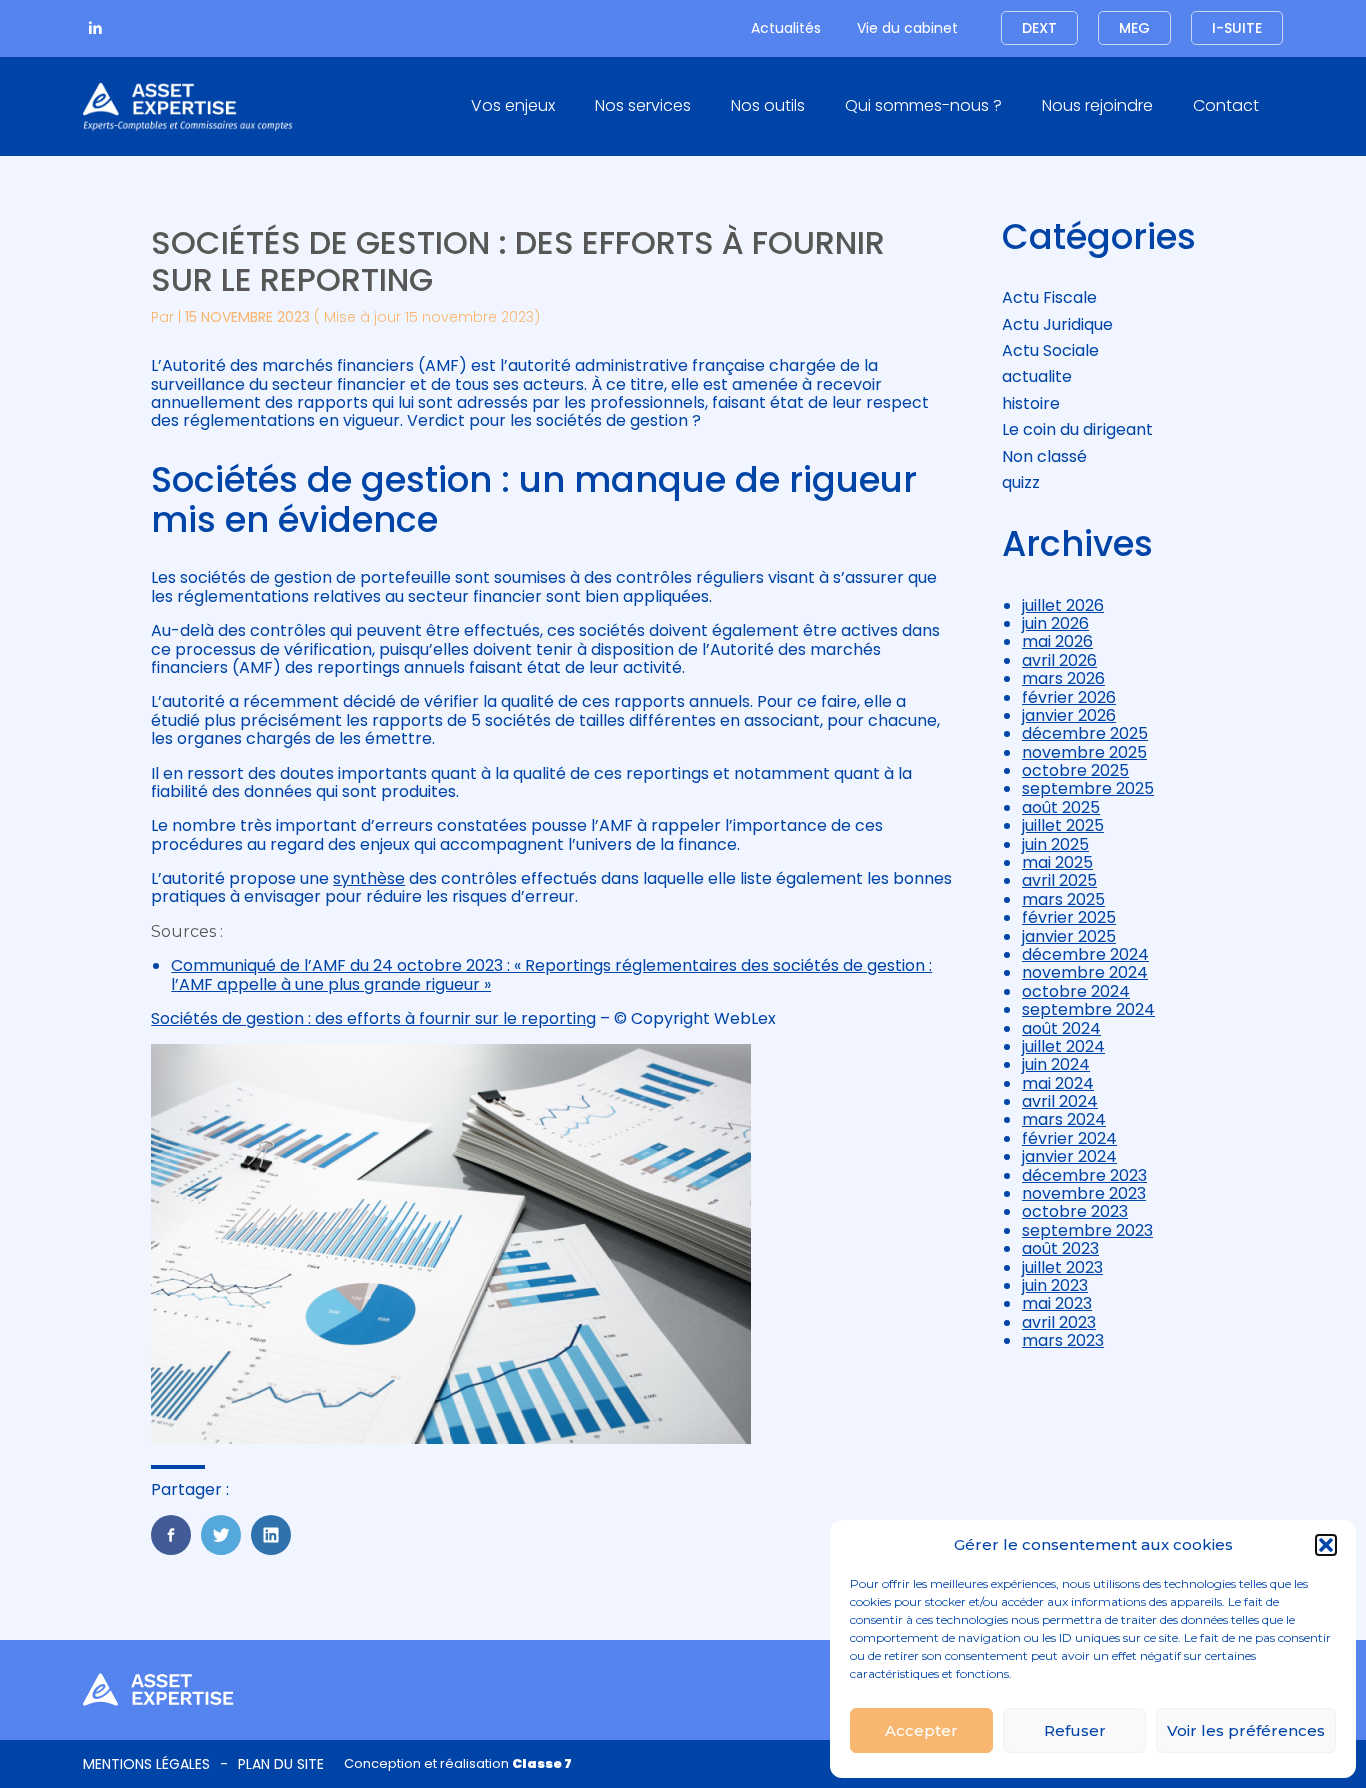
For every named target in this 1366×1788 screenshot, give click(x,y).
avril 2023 (1059, 1322)
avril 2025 (1059, 880)
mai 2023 (1057, 1303)
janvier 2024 (1069, 1156)
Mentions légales (146, 1764)
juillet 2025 (1063, 825)
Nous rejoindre (1097, 105)
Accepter (921, 1730)
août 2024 (1061, 1028)
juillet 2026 (1063, 605)
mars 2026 (1063, 678)
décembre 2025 (1085, 733)
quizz (1021, 482)
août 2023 (1060, 1248)
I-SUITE (1237, 28)
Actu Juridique (1057, 324)
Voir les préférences (1246, 1730)
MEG (1134, 28)
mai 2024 (1058, 1083)
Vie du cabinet (907, 28)
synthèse (369, 878)
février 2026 (1069, 697)
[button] (1326, 1545)
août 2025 (1061, 807)
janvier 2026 (1069, 715)
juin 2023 (1055, 1285)
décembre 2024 (1085, 954)
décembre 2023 (1084, 1175)
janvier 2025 (1069, 936)
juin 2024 (1056, 1064)
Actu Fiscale (1049, 297)
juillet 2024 (1063, 1046)
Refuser (1075, 1730)
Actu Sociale (1050, 350)
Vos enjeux (513, 105)
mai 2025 (1057, 862)
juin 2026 (1055, 623)
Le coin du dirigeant (1077, 429)
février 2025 (1069, 917)
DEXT (1039, 28)
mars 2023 (1063, 1340)
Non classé (1044, 456)
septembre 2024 (1088, 1009)
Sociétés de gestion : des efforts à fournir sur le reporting (373, 1018)
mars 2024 (1064, 1119)
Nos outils (768, 105)
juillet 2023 (1062, 1267)
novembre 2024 (1085, 972)
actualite (1037, 376)
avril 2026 (1059, 660)
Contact (1226, 105)
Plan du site (281, 1764)
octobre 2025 (1075, 770)
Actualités (786, 28)
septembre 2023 (1087, 1230)
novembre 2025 (1084, 752)
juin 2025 (1055, 844)
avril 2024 (1060, 1101)
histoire (1031, 403)
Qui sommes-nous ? (923, 105)
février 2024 (1069, 1138)
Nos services (643, 105)
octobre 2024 (1076, 991)
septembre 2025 (1088, 788)
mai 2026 (1057, 641)
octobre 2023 (1075, 1211)
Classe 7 (542, 1763)
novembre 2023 (1084, 1193)
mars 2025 (1063, 899)
